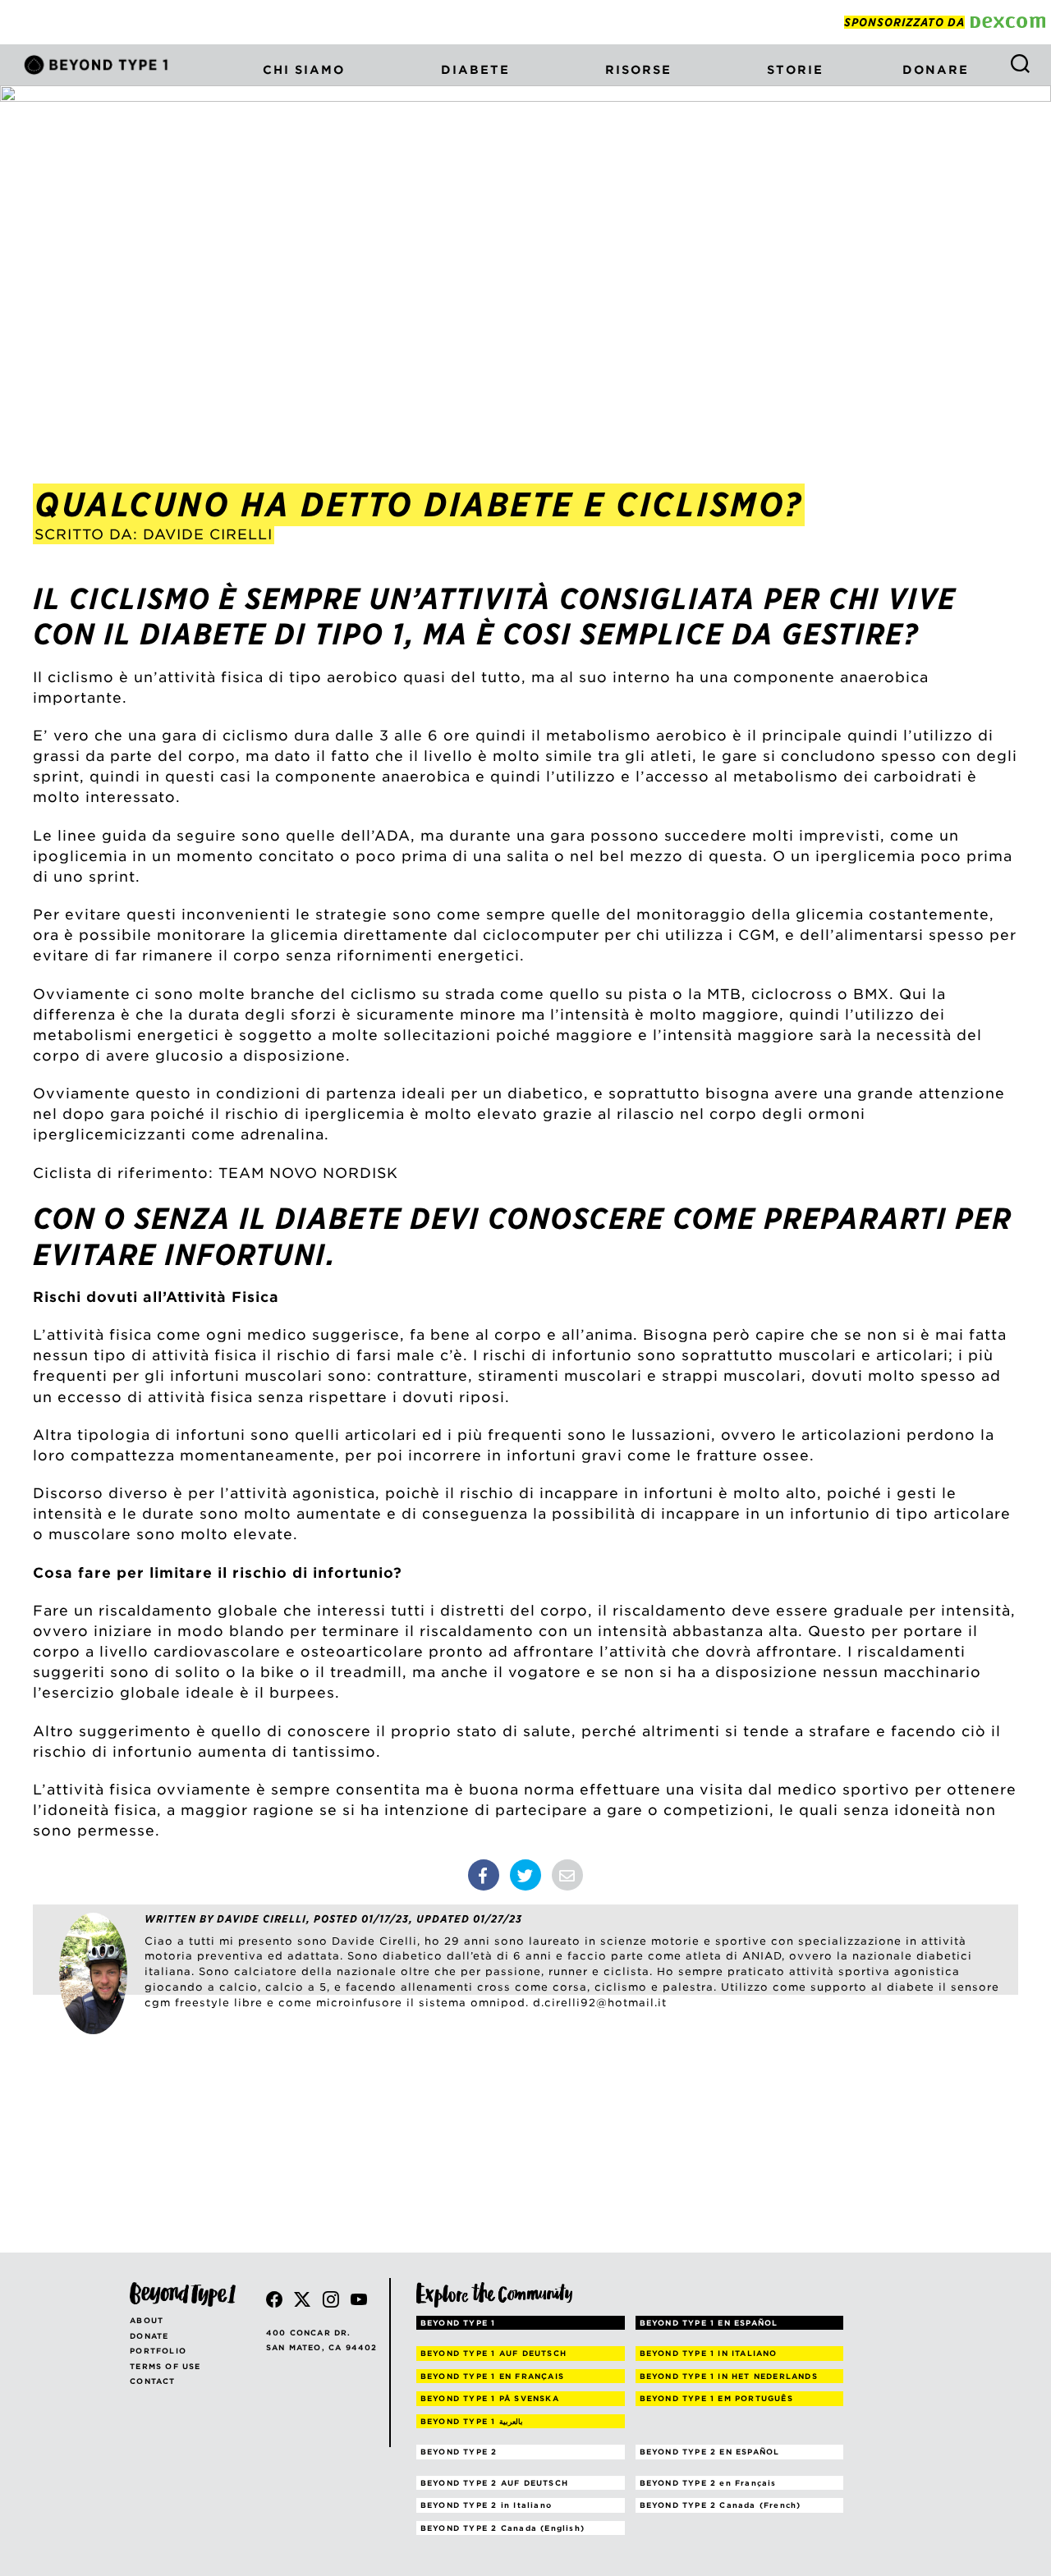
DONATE (149, 2336)
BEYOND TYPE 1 (458, 2323)
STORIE (795, 70)
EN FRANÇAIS (492, 2376)
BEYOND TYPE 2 (459, 2452)
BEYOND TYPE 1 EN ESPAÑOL (709, 2323)
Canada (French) (721, 2505)
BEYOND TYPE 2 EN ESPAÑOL (710, 2452)
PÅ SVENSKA (490, 2398)
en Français (708, 2483)
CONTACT (152, 2381)
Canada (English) (503, 2528)
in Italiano (486, 2505)
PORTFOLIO (158, 2351)
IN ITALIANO (709, 2353)
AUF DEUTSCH (493, 2353)
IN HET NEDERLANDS (729, 2376)
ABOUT (147, 2320)
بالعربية (472, 2421)
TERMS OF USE (165, 2366)
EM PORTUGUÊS (716, 2398)
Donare (936, 70)
